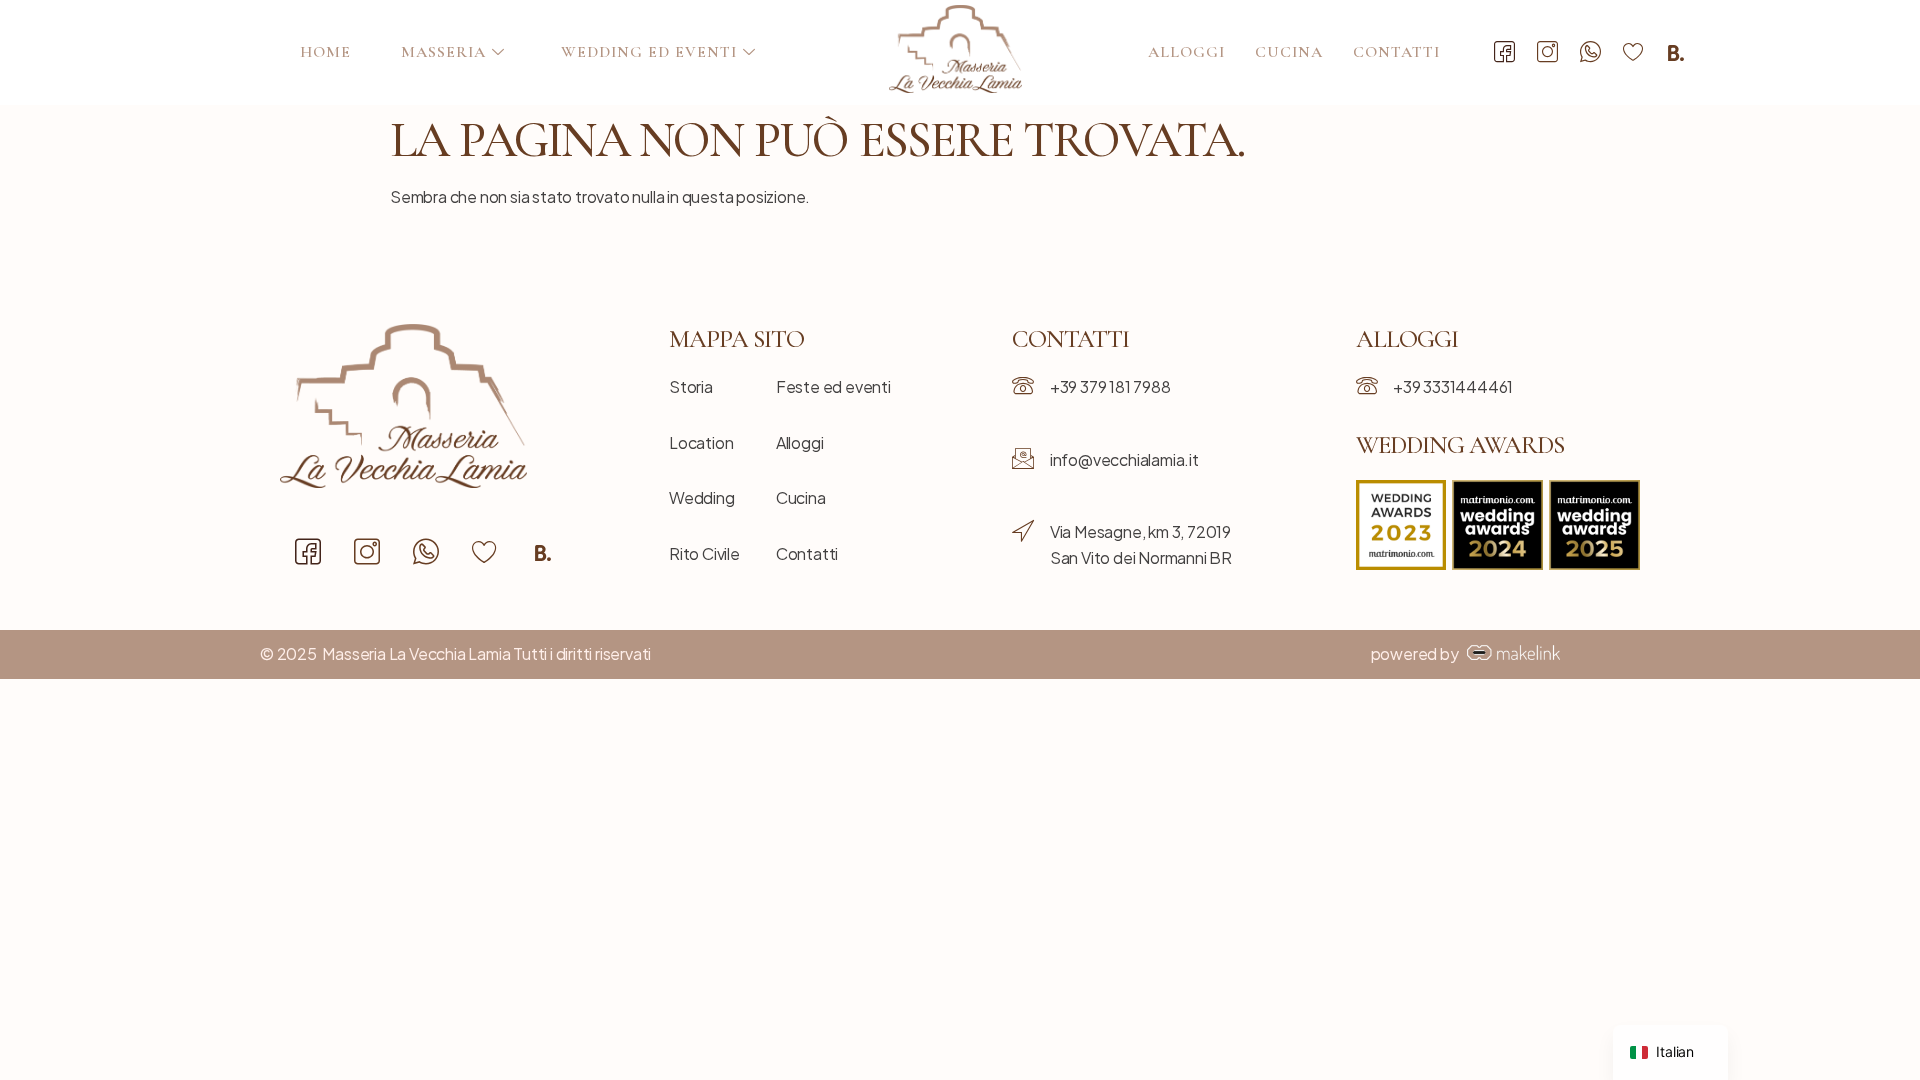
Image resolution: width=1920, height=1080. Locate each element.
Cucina (1289, 52)
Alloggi (1186, 52)
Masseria (443, 52)
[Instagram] (1548, 53)
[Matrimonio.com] (1633, 53)
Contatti (1396, 52)
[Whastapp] (1590, 53)
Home (325, 52)
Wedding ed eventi (649, 52)
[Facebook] (1505, 53)
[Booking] (1676, 53)
